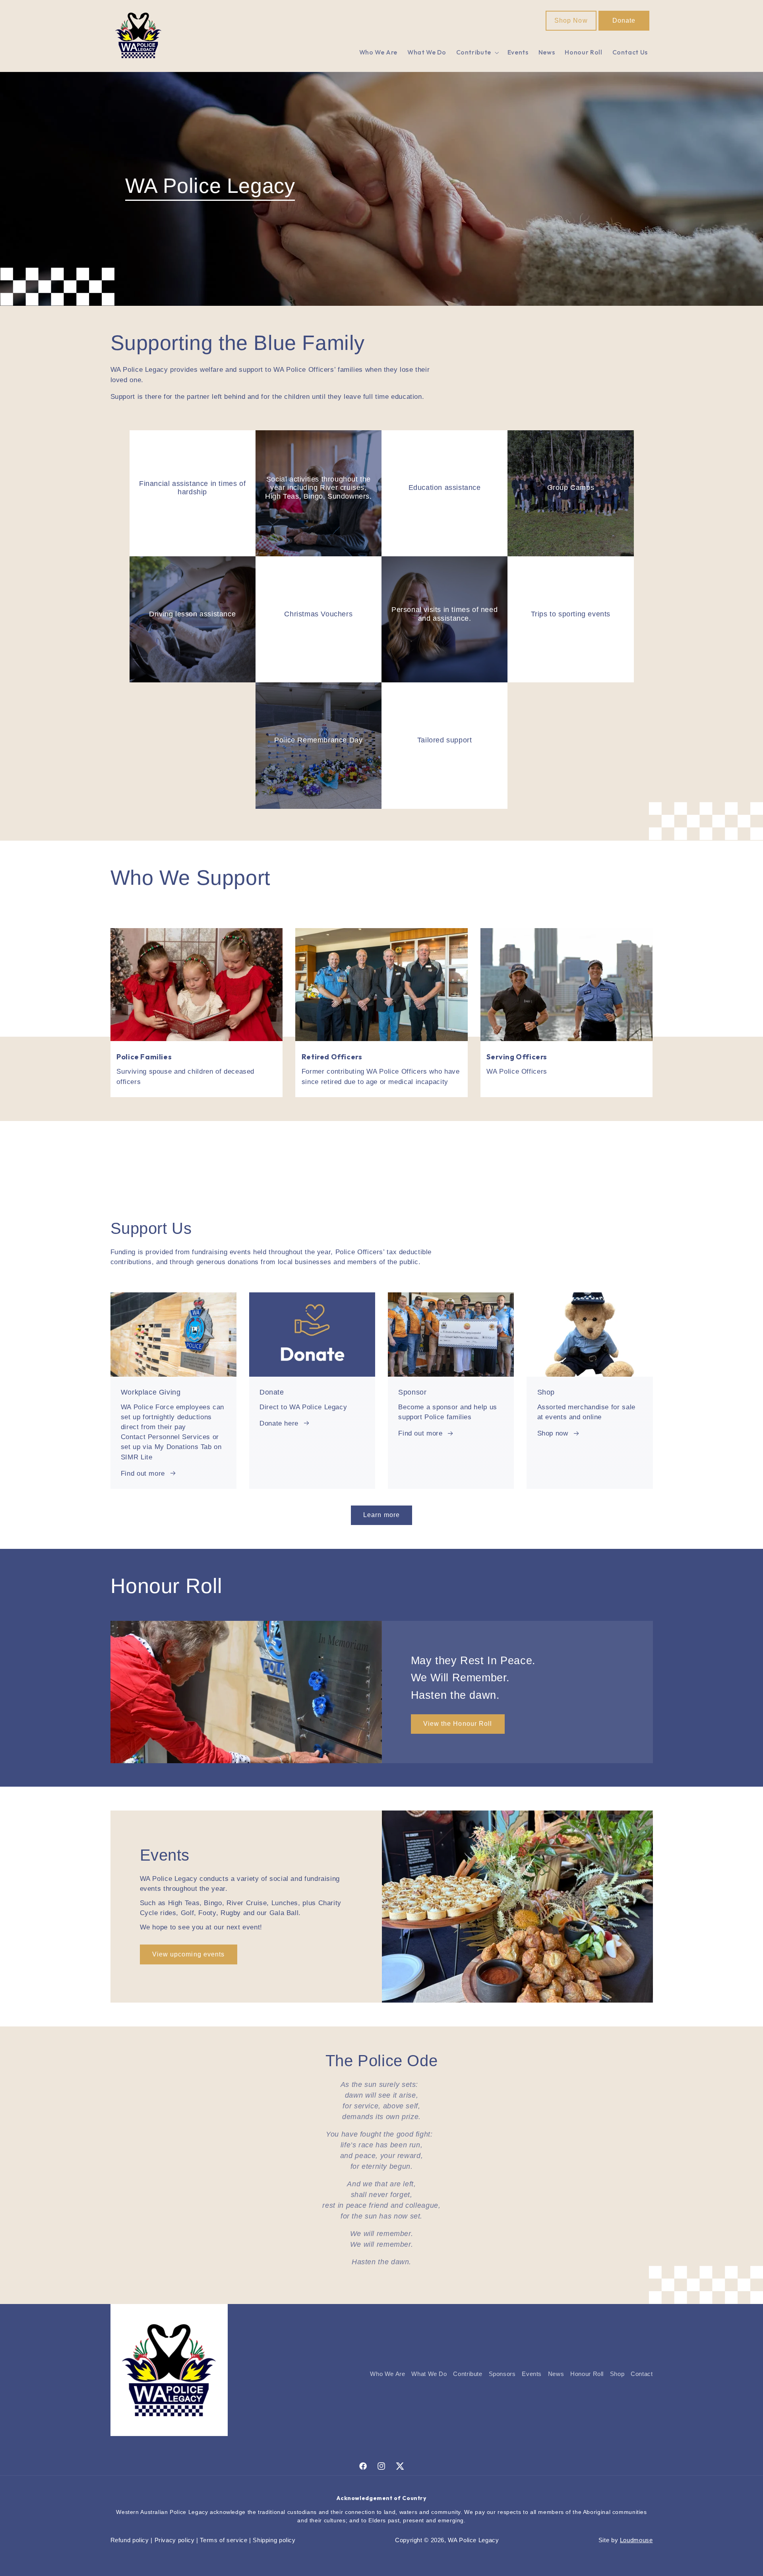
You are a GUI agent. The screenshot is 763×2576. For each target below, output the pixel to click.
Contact (642, 2374)
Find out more (143, 1474)
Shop (617, 2374)
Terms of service (224, 2540)
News (556, 2374)
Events (532, 2374)
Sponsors (502, 2374)
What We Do (429, 2374)
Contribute (468, 2374)
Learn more (381, 1515)
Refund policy (130, 2540)
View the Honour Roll (458, 1724)
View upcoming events (188, 1954)
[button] (477, 53)
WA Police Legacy (473, 2540)
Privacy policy (175, 2540)
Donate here (279, 1423)
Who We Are (387, 2374)
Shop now (553, 1433)
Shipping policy (274, 2540)
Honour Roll (587, 2374)
